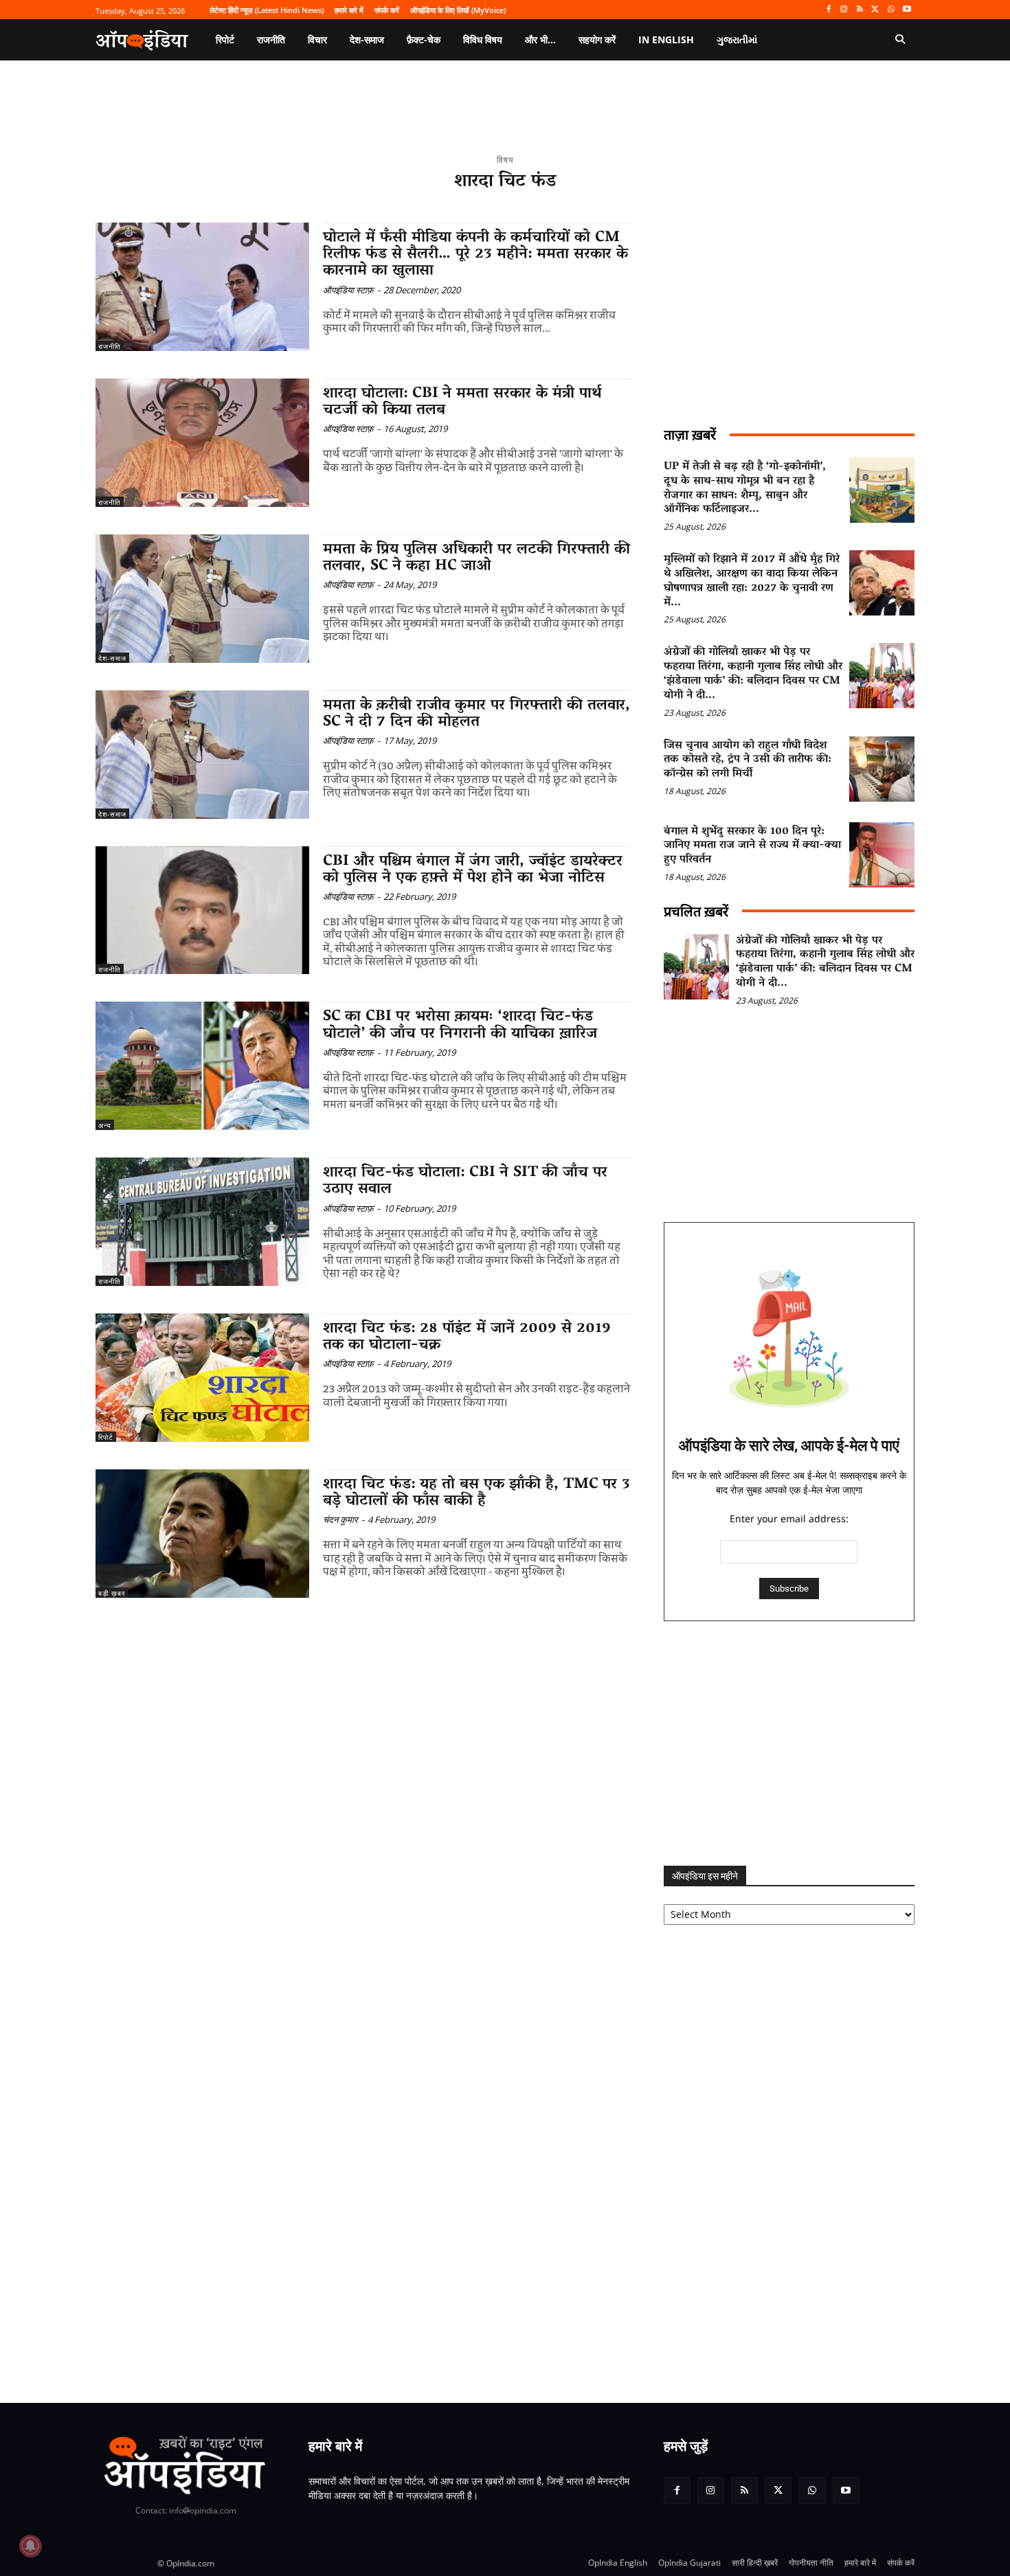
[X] (876, 10)
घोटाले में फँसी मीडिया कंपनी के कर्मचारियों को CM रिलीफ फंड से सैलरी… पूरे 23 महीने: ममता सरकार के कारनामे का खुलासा (475, 255)
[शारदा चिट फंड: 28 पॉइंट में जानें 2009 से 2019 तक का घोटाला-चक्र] (202, 1378)
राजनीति (110, 346)
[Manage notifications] (30, 2546)
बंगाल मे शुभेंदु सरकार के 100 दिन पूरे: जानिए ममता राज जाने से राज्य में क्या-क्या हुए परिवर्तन (752, 846)
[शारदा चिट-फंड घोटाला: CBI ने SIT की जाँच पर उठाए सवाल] (202, 1222)
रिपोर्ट (106, 1437)
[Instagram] (844, 10)
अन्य (105, 1125)
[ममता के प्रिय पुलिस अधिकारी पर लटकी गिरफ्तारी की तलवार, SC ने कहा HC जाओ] (202, 599)
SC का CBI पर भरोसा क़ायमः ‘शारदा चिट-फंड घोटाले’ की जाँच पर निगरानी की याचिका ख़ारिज (460, 1026)
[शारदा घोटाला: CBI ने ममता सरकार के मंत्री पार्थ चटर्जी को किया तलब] (202, 443)
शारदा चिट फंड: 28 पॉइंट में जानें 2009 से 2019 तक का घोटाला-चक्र (467, 1337)
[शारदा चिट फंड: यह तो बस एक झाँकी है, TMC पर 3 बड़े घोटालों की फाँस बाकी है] (202, 1534)
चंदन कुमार (340, 1519)
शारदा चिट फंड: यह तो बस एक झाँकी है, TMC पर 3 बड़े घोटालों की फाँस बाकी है (476, 1493)
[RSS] (860, 10)
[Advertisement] (789, 1743)
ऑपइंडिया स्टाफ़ (348, 290)
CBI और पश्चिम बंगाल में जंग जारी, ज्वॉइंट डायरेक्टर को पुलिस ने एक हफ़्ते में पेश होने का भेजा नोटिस (473, 870)
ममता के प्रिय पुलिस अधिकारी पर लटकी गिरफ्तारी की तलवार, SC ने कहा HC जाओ (476, 558)
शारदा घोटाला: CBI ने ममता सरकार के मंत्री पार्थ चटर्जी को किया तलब (462, 403)
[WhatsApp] (891, 10)
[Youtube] (907, 10)
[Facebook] (828, 10)
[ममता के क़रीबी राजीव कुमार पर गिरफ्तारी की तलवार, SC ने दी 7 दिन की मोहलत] (202, 755)
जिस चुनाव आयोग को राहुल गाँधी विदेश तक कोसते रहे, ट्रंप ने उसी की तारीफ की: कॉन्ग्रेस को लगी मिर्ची (748, 760)
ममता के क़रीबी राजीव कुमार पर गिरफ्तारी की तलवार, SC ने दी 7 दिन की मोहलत (476, 714)
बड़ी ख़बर (112, 1593)
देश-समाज (112, 658)
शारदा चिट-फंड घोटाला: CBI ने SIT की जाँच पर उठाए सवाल (465, 1182)
